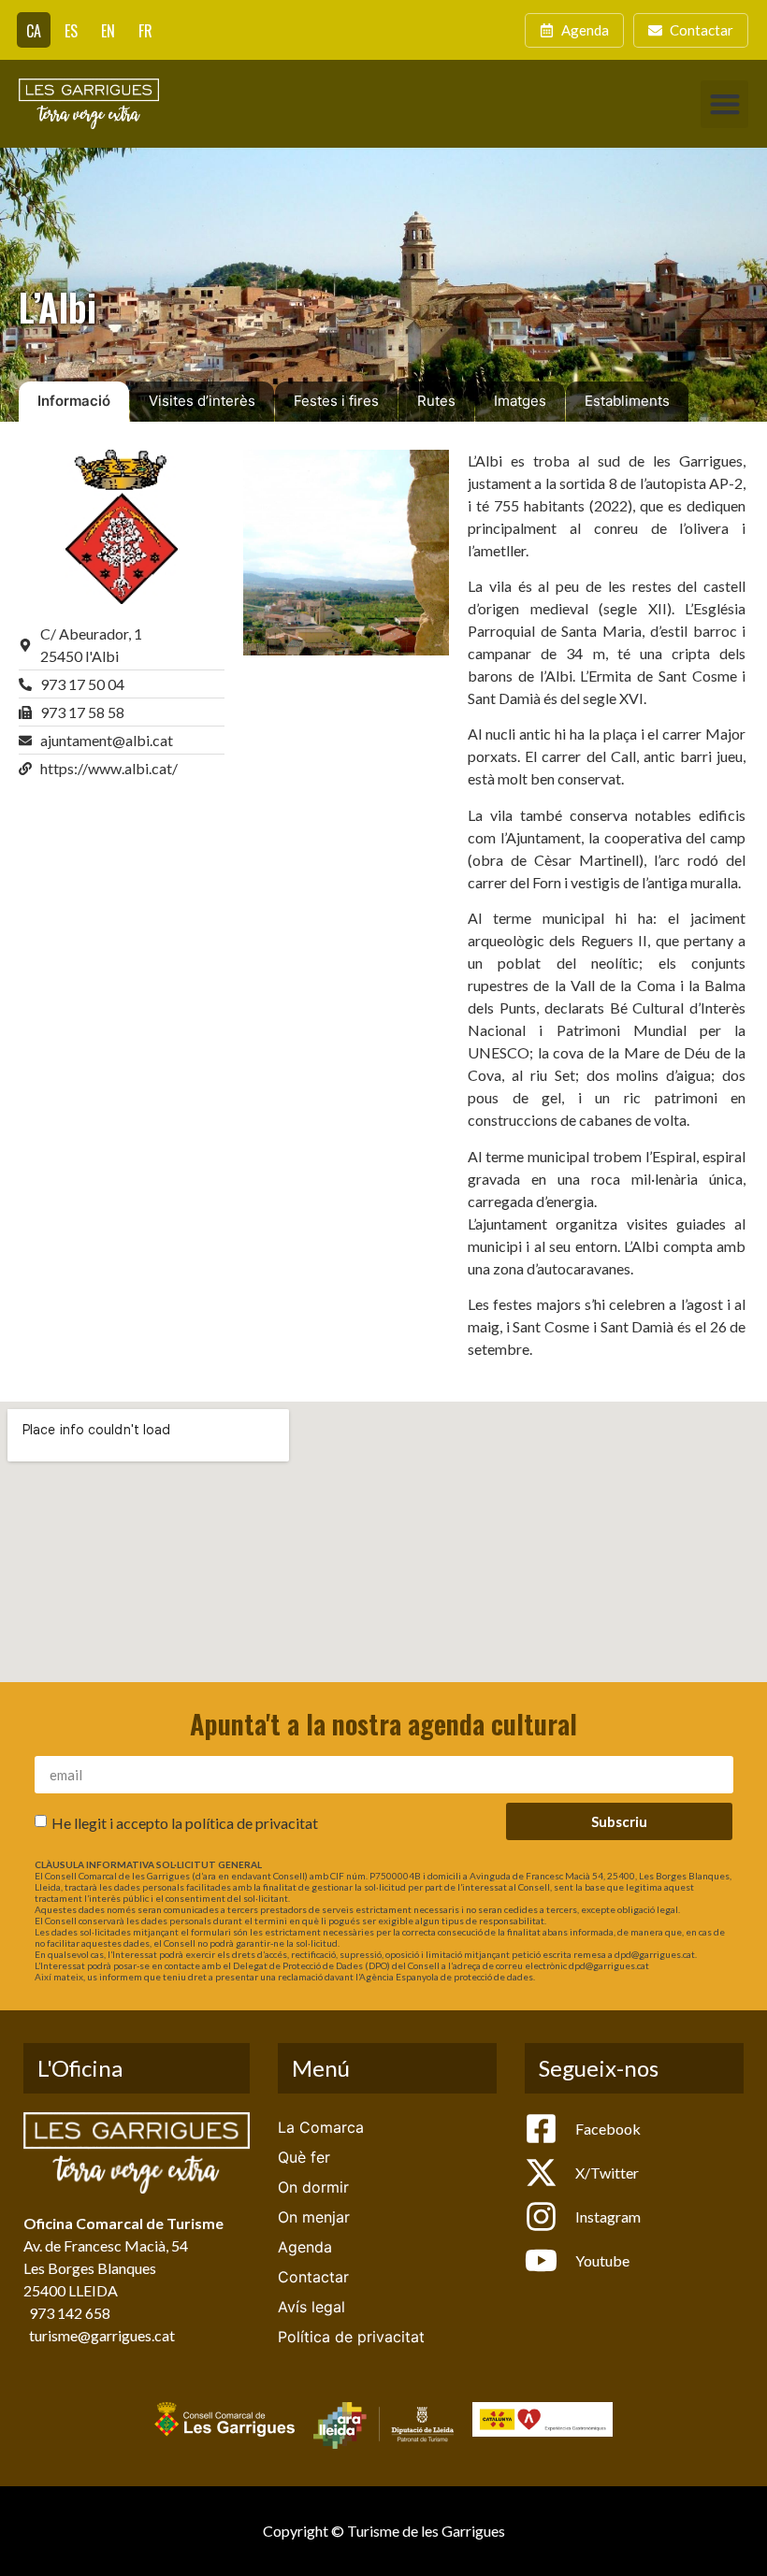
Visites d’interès (202, 401)
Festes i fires (336, 401)
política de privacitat (252, 1823)
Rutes (436, 401)
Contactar (313, 2277)
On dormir (313, 2187)
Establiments (627, 401)
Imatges (520, 401)
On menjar (314, 2217)
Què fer (304, 2157)
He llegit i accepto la (185, 1823)
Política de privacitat (351, 2337)
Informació (74, 401)
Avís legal (311, 2307)
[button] (724, 104)
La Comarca (321, 2127)
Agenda (305, 2247)
